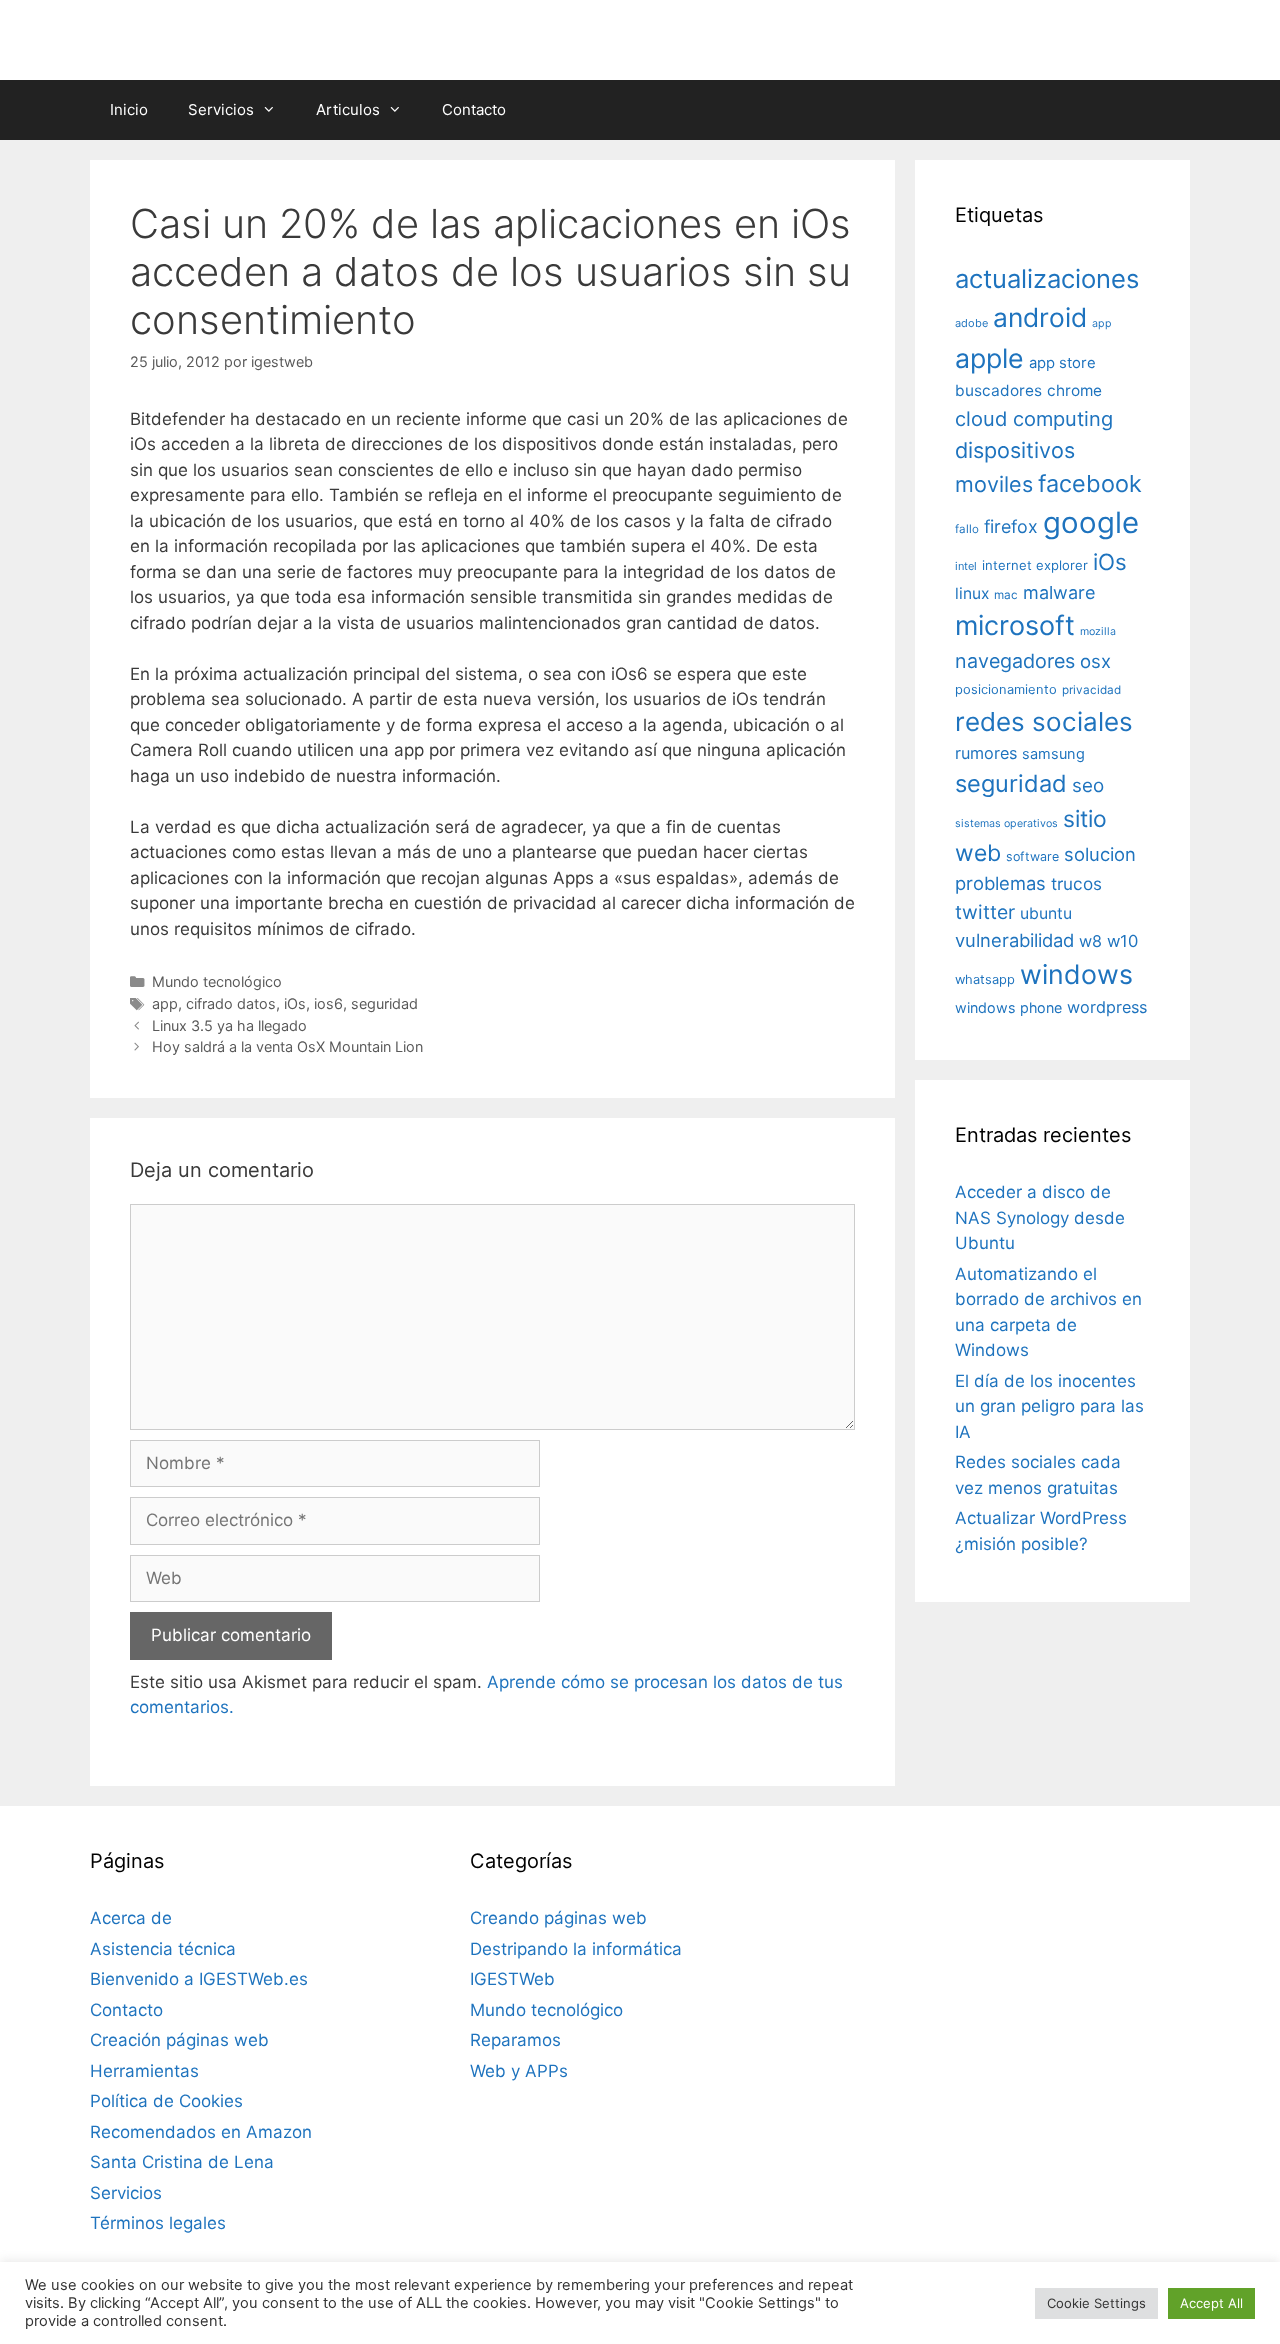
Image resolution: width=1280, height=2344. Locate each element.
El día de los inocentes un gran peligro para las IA (1049, 1406)
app (165, 1003)
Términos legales (158, 2223)
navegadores (1015, 661)
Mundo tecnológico (217, 981)
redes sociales (1044, 721)
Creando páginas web (558, 1918)
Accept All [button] (1211, 2303)
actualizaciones (1047, 278)
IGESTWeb (512, 1979)
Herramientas (144, 2071)
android (1040, 317)
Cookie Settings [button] (1096, 2303)
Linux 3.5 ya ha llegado (229, 1025)
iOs (295, 1003)
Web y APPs (519, 2071)
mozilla (1098, 631)
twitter (985, 912)
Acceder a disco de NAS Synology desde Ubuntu (1040, 1217)
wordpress (1107, 1007)
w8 (1090, 941)
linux (972, 593)
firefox (1011, 526)
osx (1095, 661)
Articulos (348, 109)
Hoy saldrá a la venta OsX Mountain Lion (287, 1046)
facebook (1090, 483)
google (1091, 522)
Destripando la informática (576, 1949)
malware (1059, 592)
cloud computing (1034, 419)
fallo (967, 529)
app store (1062, 363)
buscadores (998, 390)
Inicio (129, 109)
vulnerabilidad (1014, 940)
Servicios (221, 109)
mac (1006, 595)
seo (1088, 785)
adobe (971, 323)
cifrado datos (231, 1003)
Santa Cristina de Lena (182, 2162)
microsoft (1015, 625)
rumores (986, 753)
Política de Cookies (166, 2101)
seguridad (384, 1003)
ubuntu (1046, 913)
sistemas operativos (1006, 823)
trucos (1076, 883)
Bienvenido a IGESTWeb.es (199, 1979)
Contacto (474, 109)
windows (1076, 974)
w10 (1122, 941)
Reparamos (515, 2040)
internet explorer (1035, 565)
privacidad (1091, 690)
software (1032, 856)
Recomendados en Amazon (201, 2132)
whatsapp (985, 979)
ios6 (328, 1003)
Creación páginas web (179, 2040)
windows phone (1008, 1007)
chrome (1074, 390)
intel (966, 566)
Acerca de (131, 1918)
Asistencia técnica (163, 1949)
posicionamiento (1006, 689)
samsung (1053, 754)
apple (989, 358)
